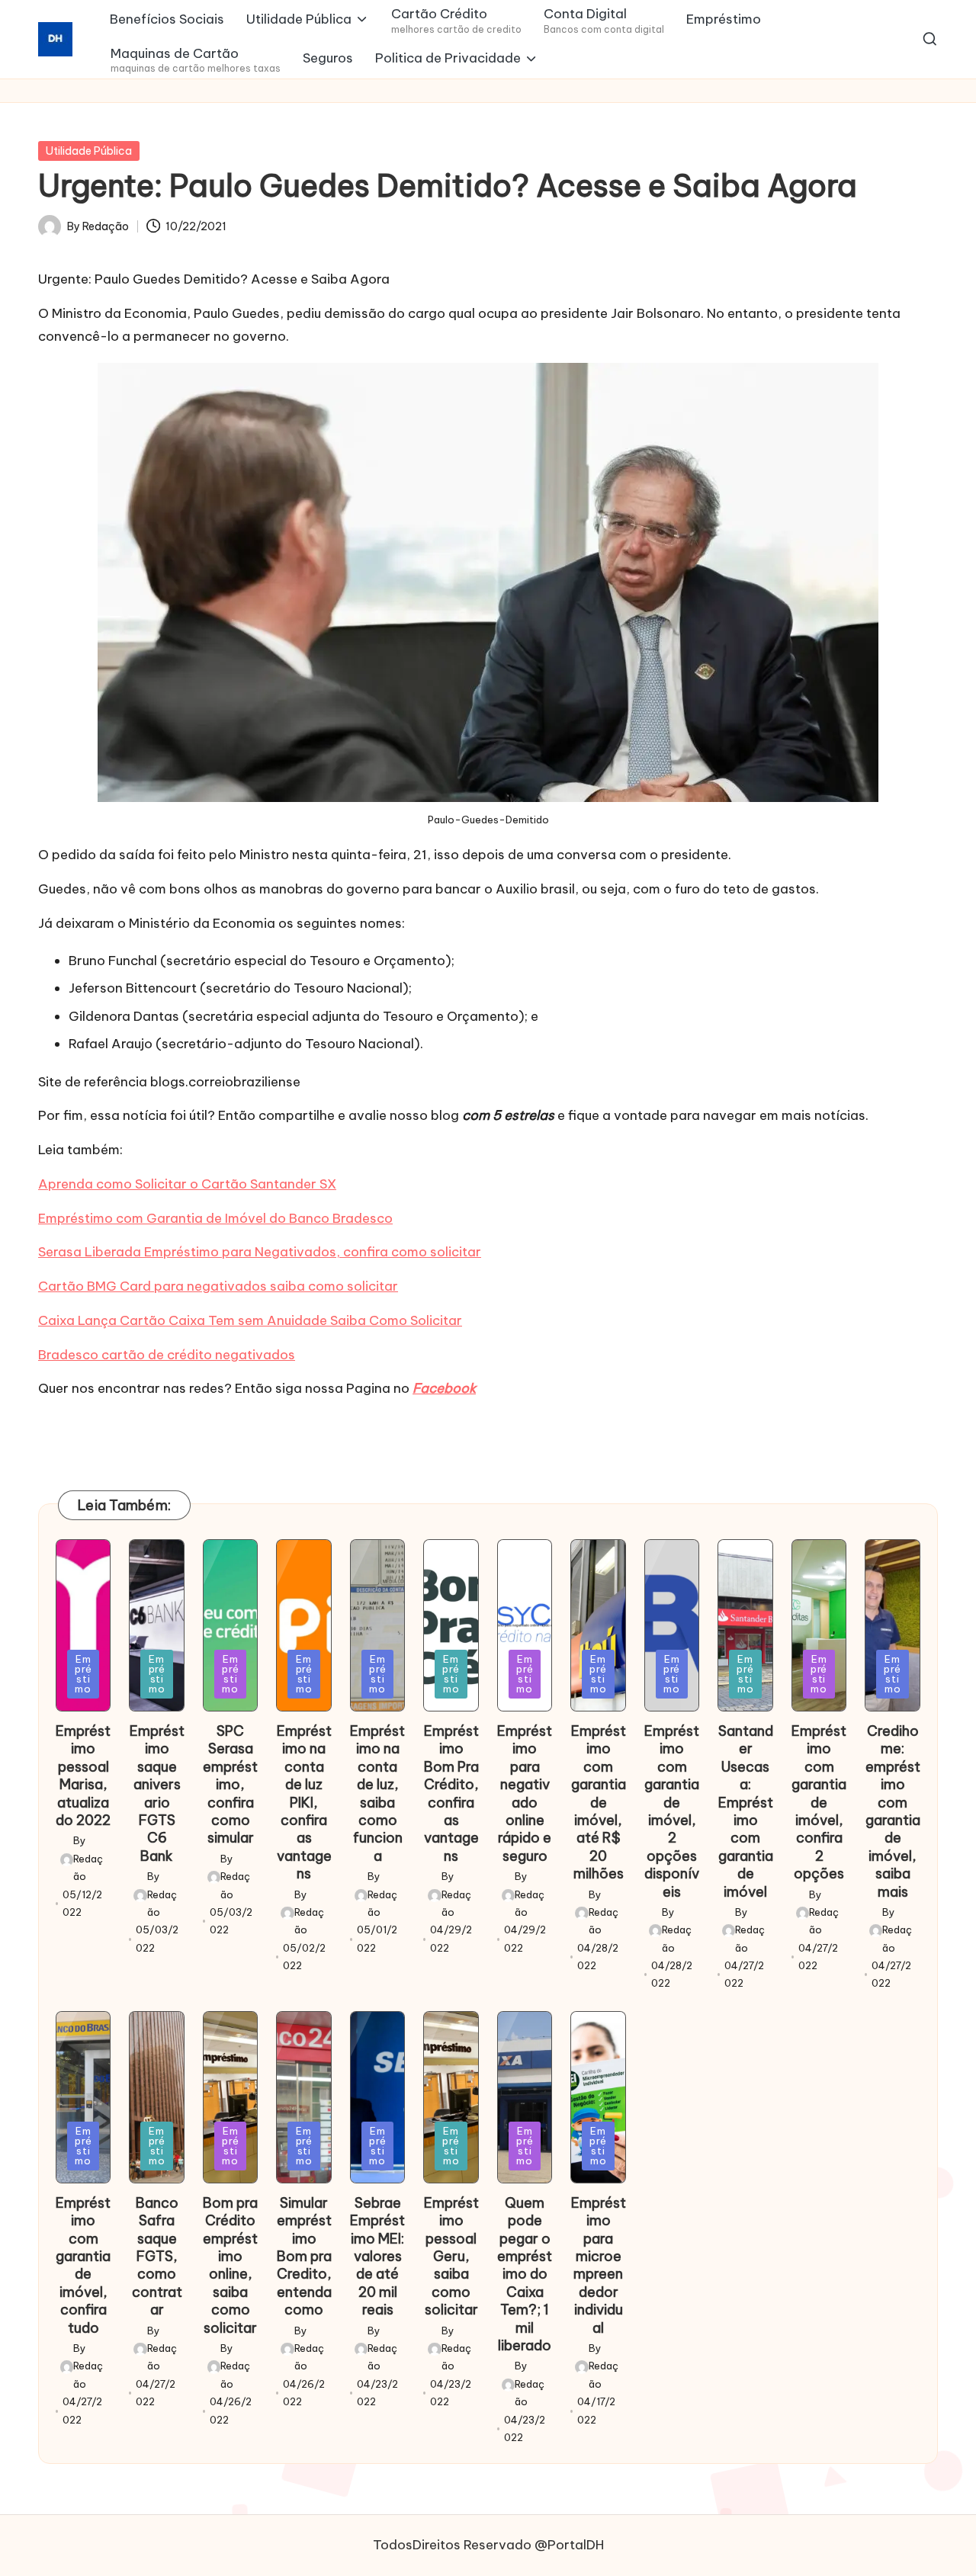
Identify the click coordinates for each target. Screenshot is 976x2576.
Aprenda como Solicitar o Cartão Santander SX (187, 1184)
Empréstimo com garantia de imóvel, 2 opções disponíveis (672, 1811)
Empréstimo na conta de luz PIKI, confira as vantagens (304, 1802)
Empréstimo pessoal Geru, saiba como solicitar (451, 2256)
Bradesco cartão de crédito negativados (167, 1355)
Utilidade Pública (89, 151)
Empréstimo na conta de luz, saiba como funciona (377, 1793)
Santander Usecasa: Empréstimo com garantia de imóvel (746, 1811)
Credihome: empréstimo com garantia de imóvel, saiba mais (893, 1811)
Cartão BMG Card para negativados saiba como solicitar (218, 1286)
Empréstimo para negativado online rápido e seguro (525, 1793)
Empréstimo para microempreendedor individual (599, 2265)
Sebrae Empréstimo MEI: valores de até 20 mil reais (377, 2256)
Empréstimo (83, 1674)
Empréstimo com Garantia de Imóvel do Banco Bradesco (215, 1218)
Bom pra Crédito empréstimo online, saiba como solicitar (230, 2265)
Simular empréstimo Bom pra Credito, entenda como (304, 2256)
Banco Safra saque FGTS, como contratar (157, 2256)
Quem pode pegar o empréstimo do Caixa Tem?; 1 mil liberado (525, 2274)
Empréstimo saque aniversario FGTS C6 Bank (157, 1793)
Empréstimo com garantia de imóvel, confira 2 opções (819, 1802)
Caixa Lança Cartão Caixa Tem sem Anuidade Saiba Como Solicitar (250, 1320)
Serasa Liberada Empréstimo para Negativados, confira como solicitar (260, 1252)
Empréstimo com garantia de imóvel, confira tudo (83, 2265)
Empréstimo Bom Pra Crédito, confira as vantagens (451, 1793)
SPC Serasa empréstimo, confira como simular (230, 1784)
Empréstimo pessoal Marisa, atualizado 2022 (83, 1776)
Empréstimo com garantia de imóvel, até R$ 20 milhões (599, 1802)
